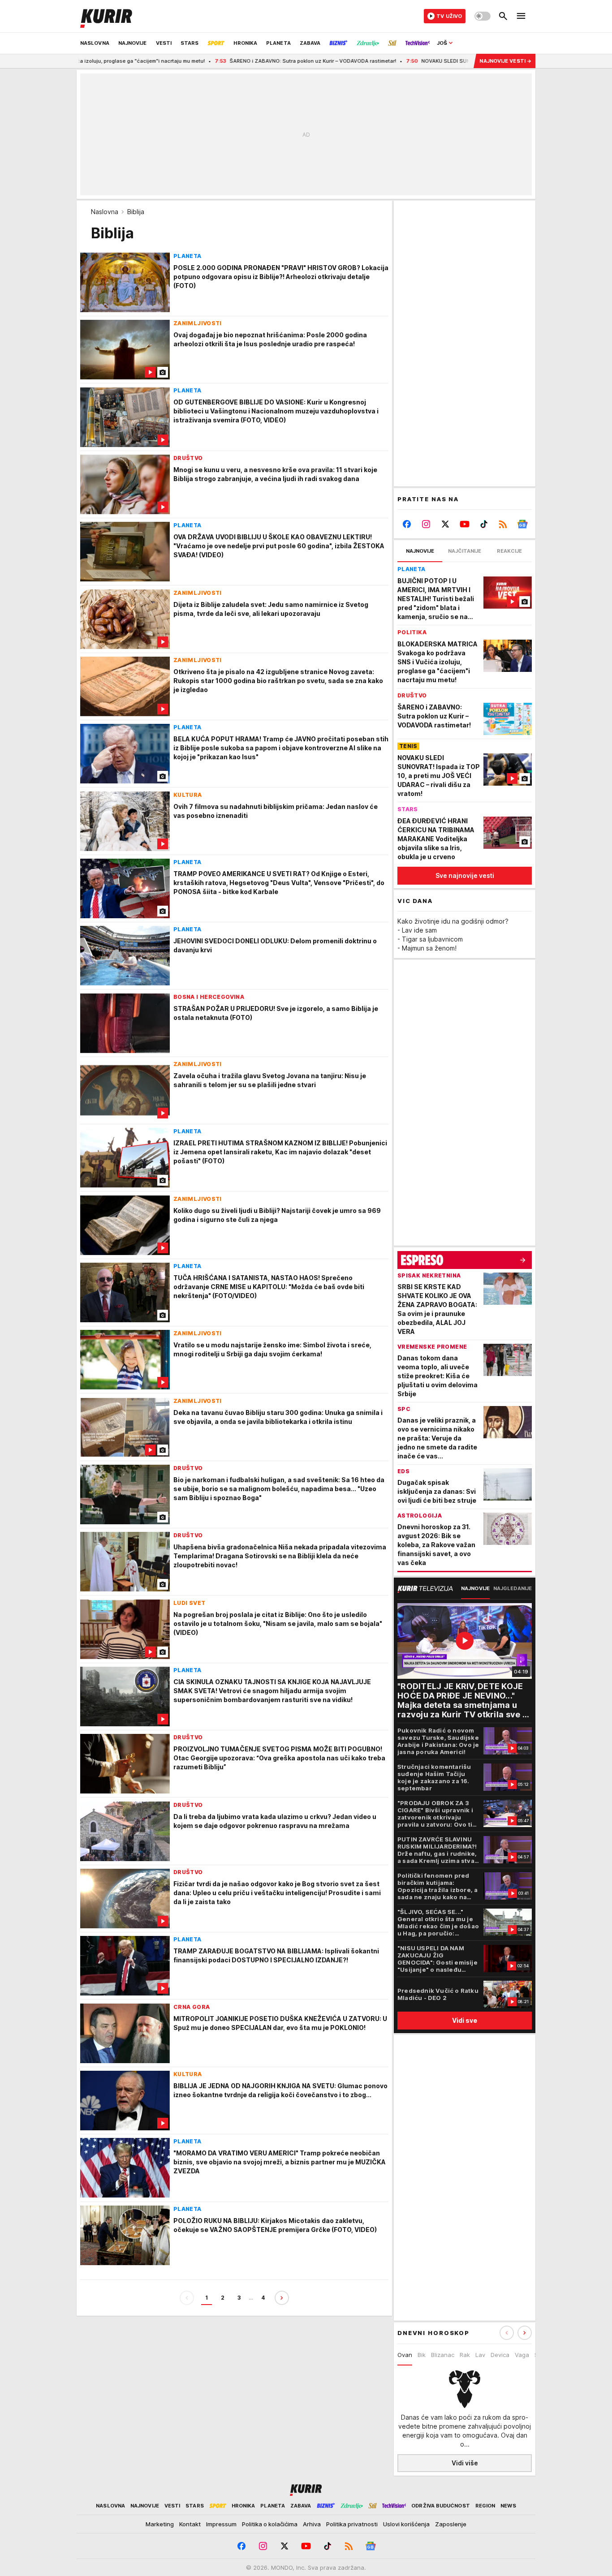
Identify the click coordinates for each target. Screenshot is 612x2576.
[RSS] (503, 524)
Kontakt (190, 2524)
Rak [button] (465, 2355)
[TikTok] (484, 524)
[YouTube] (465, 524)
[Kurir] (106, 16)
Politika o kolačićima (270, 2524)
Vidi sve (465, 2020)
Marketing (160, 2524)
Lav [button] (480, 2355)
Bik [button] (422, 2355)
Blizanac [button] (443, 2355)
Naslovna (105, 212)
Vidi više (465, 2463)
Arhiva (312, 2524)
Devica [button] (500, 2355)
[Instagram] (426, 524)
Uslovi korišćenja (406, 2524)
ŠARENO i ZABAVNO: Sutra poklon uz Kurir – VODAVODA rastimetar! (239, 61)
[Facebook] (407, 524)
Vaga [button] (522, 2355)
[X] (446, 524)
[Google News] (522, 524)
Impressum (221, 2524)
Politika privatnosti (352, 2524)
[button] (525, 2333)
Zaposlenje (451, 2524)
